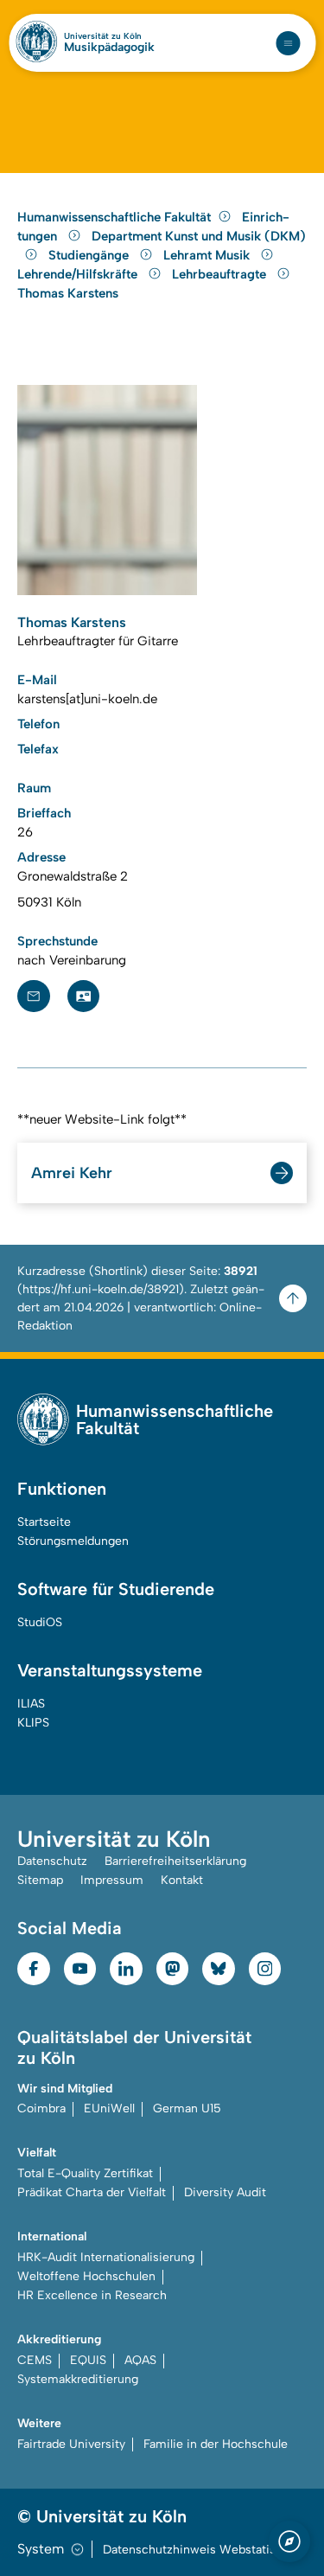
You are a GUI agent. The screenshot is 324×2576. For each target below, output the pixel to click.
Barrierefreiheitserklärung (175, 1861)
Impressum (112, 1880)
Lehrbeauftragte (221, 274)
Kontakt (182, 1880)
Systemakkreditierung (78, 2379)
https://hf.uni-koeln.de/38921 (101, 1289)
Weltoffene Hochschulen (86, 2276)
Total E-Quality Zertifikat (85, 2173)
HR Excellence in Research (92, 2295)
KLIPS (33, 1723)
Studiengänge (90, 255)
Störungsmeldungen (73, 1541)
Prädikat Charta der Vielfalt (92, 2192)
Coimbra (41, 2108)
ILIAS (31, 1704)
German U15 (187, 2108)
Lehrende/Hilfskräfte (79, 274)
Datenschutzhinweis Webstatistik (196, 2550)
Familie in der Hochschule (216, 2444)
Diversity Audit (225, 2192)
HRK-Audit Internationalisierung (106, 2257)
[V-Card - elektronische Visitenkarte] (84, 996)
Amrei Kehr (72, 1173)
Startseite (44, 1522)
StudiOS (40, 1622)
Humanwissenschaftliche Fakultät (114, 217)
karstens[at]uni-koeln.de (87, 699)
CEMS (35, 2360)
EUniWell (109, 2108)
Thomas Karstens (68, 293)
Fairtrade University (71, 2444)
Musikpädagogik (109, 48)
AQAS (140, 2360)
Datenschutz (52, 1861)
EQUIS (88, 2360)
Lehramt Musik (208, 255)
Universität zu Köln (103, 36)
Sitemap (40, 1880)
